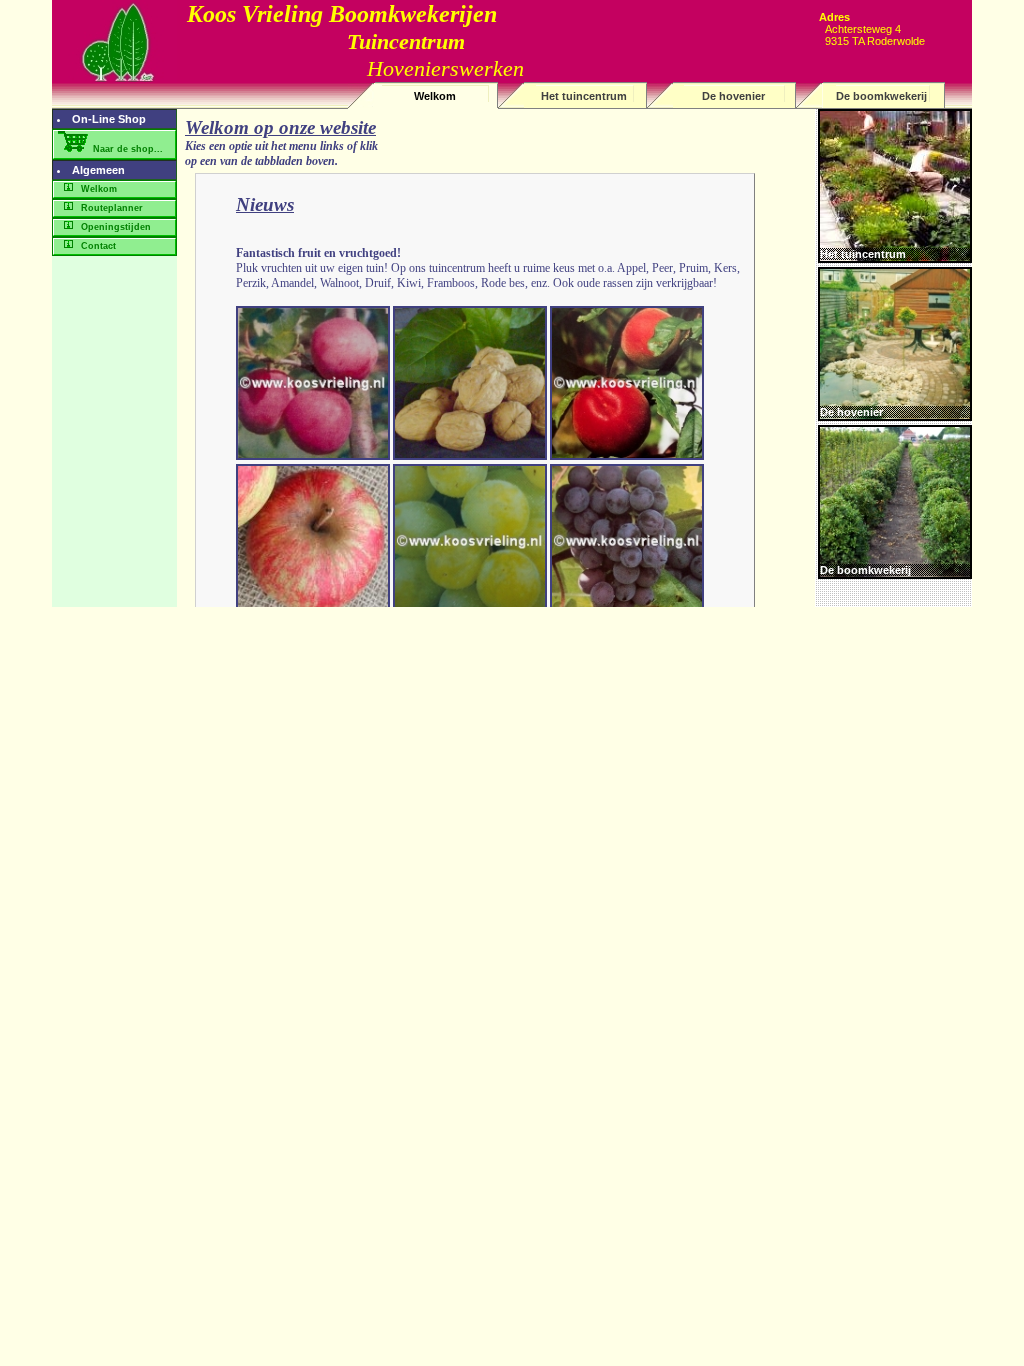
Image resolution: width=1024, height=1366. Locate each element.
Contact (97, 246)
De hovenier (733, 96)
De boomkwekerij (881, 96)
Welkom (435, 96)
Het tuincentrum (584, 96)
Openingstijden (114, 227)
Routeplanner (110, 208)
